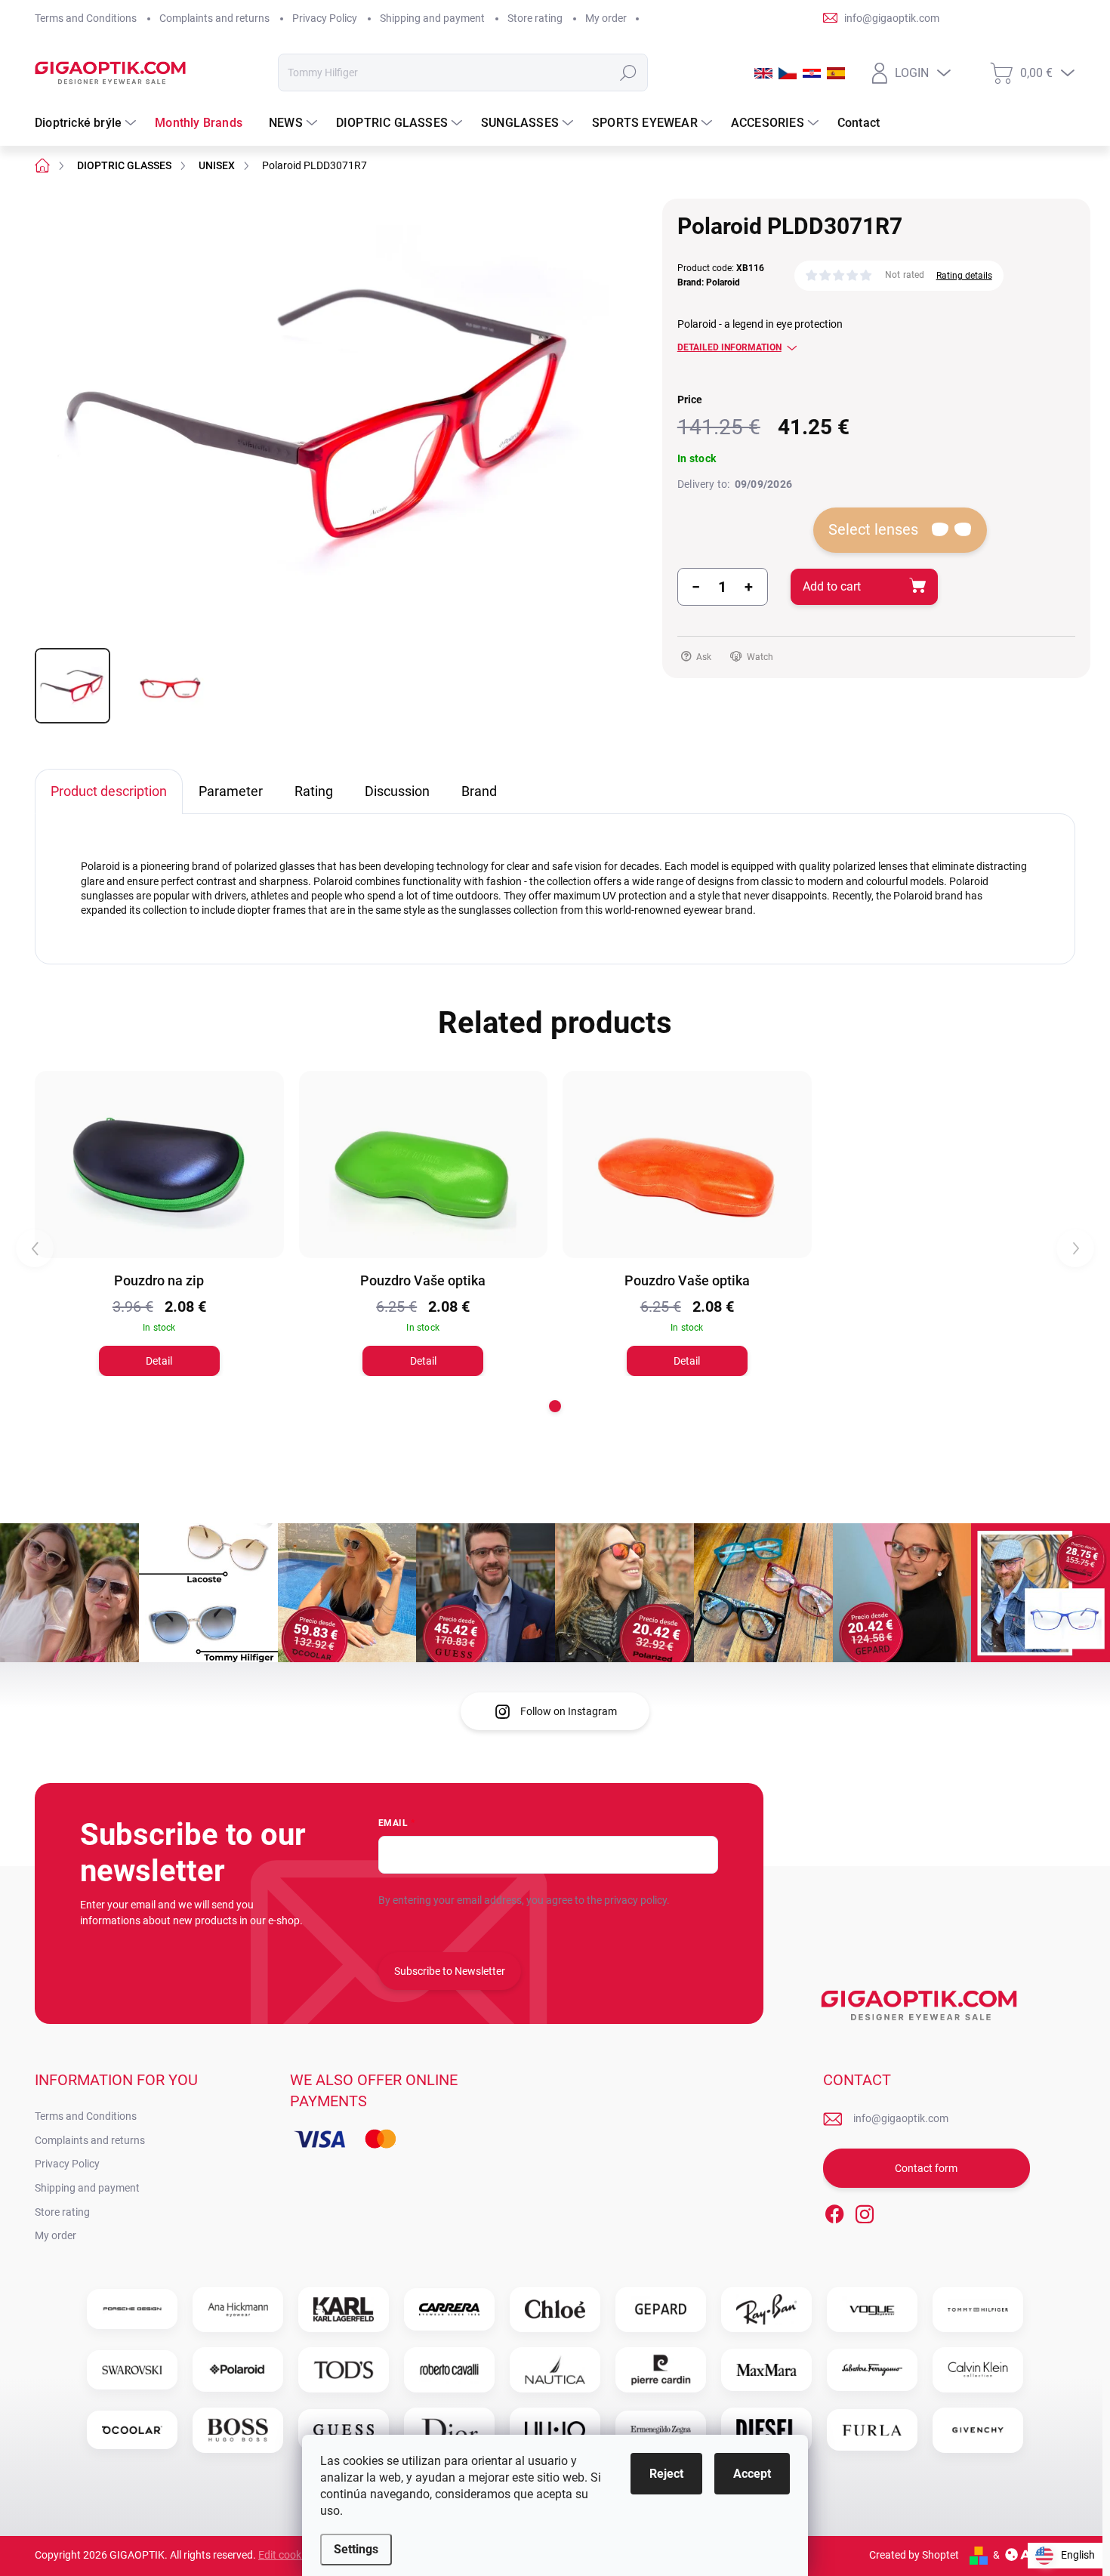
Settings (356, 2549)
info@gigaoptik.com (901, 2118)
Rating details (964, 276)
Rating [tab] (314, 791)
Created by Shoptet (914, 2555)
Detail (159, 1361)
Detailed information (729, 347)
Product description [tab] (109, 791)
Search (628, 72)
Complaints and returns (214, 18)
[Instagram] (865, 2211)
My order (606, 18)
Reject (666, 2474)
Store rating (535, 18)
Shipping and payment (432, 18)
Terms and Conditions (86, 18)
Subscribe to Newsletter (450, 1971)
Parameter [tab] (231, 791)
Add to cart (832, 586)
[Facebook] (834, 2211)
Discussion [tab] (397, 791)
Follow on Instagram (569, 1711)
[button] (555, 1406)
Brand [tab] (479, 791)
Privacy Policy (325, 18)
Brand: (709, 282)
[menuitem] (87, 123)
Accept (752, 2474)
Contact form (926, 2168)
